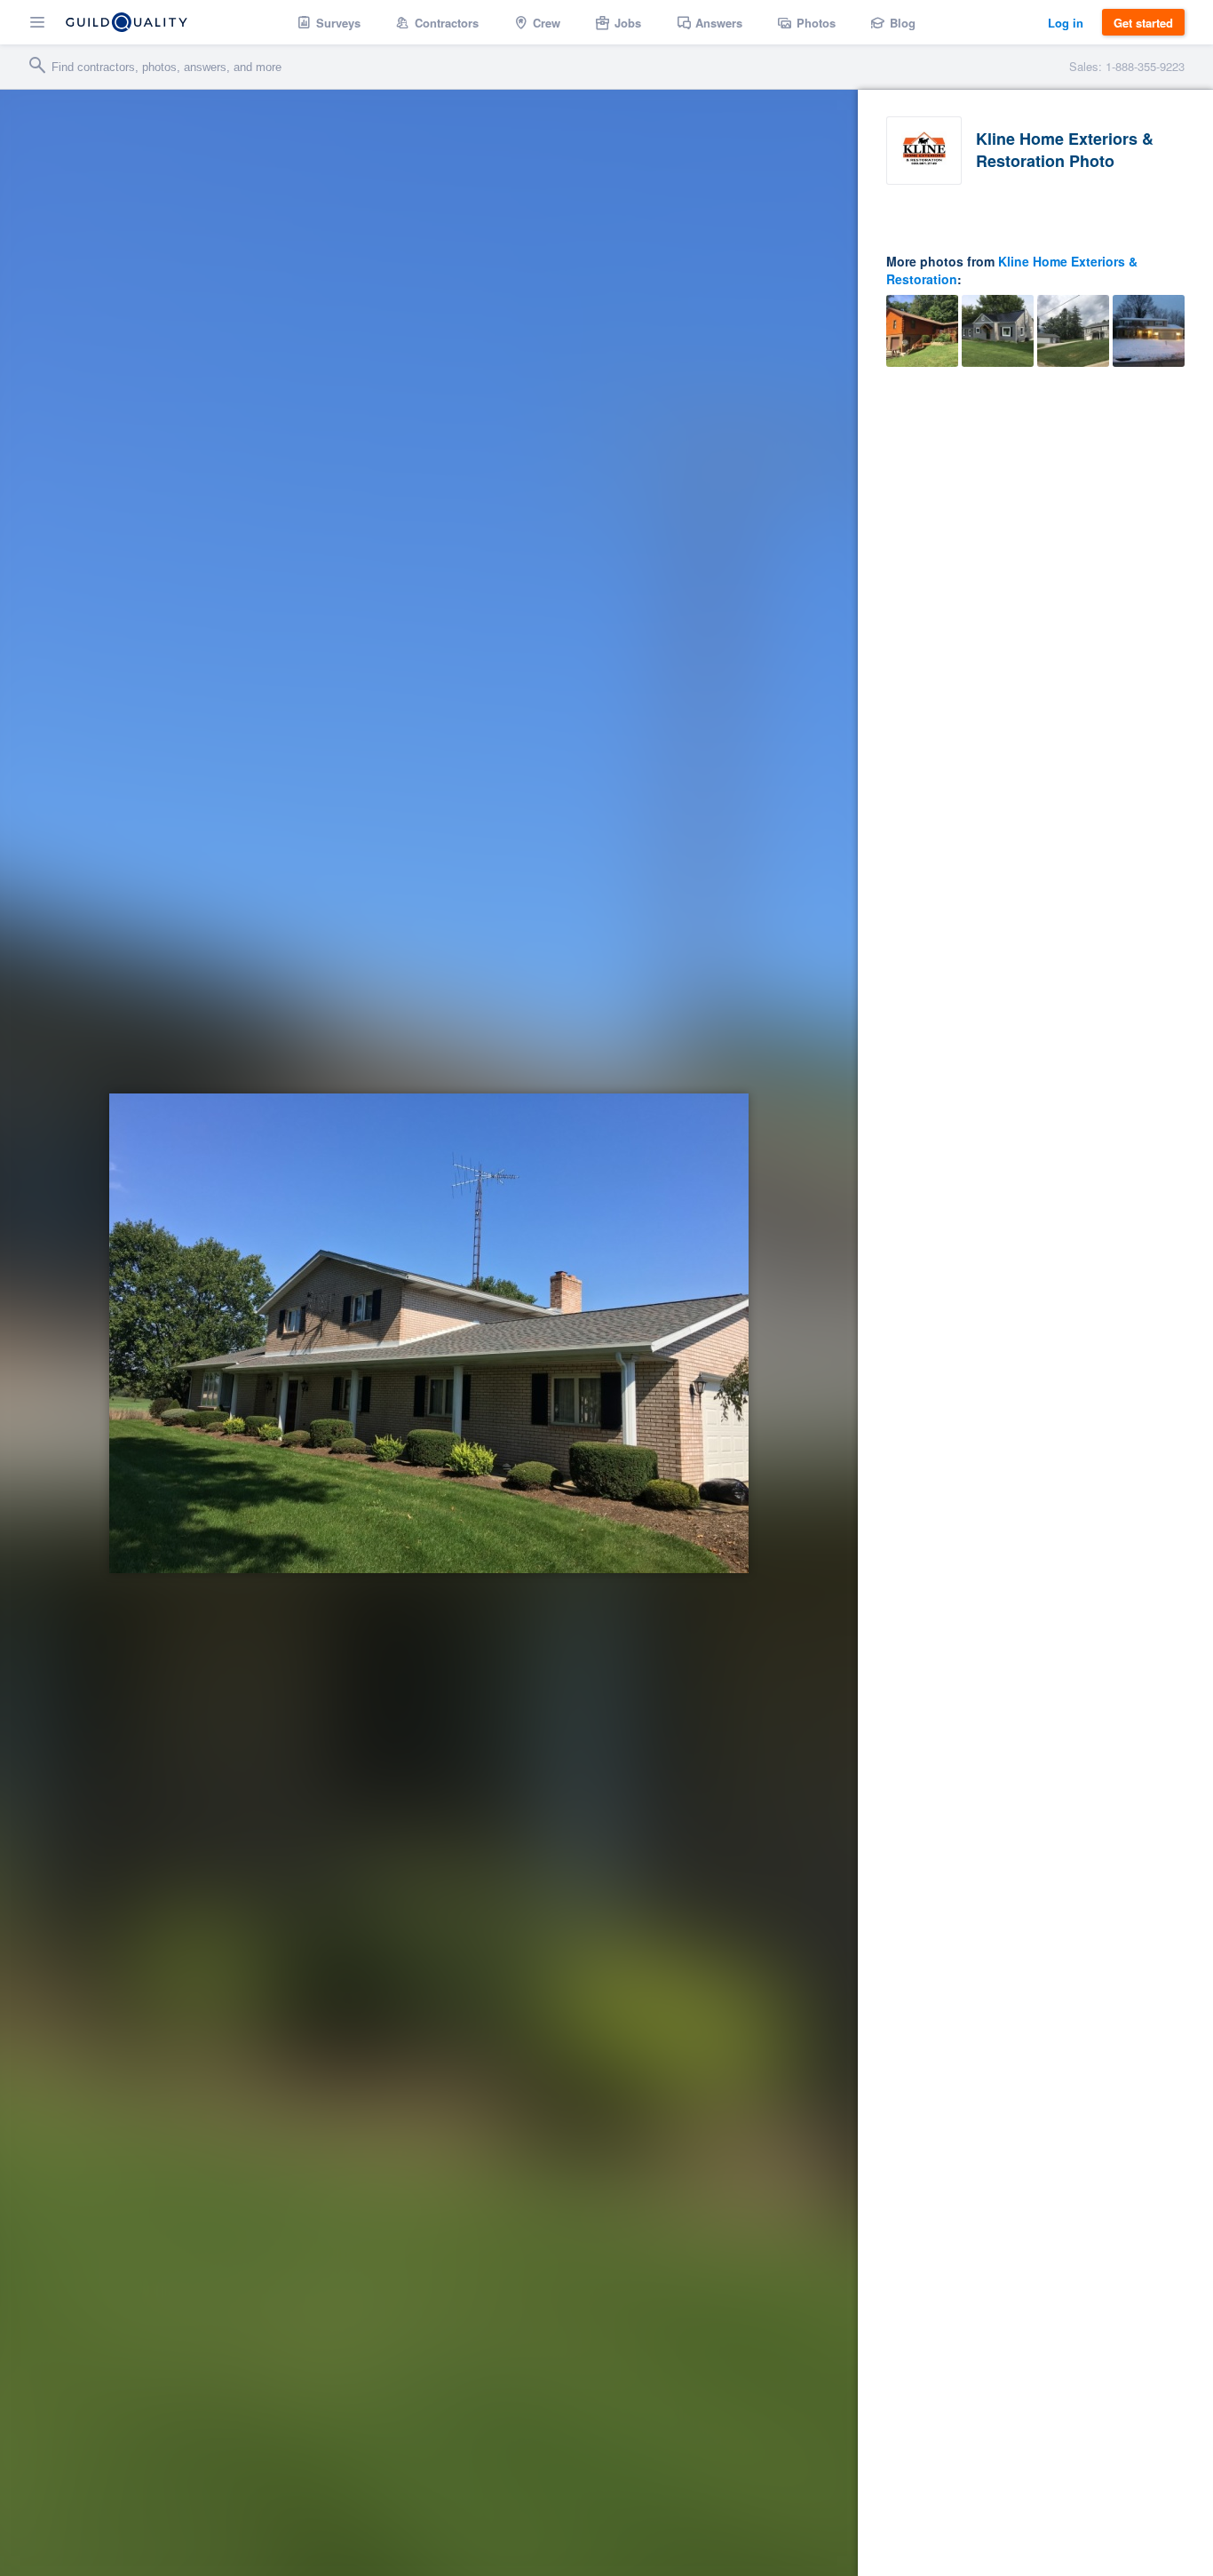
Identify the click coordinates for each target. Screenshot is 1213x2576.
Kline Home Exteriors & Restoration (1012, 270)
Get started (1143, 23)
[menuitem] (329, 22)
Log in (1066, 23)
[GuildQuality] (127, 22)
